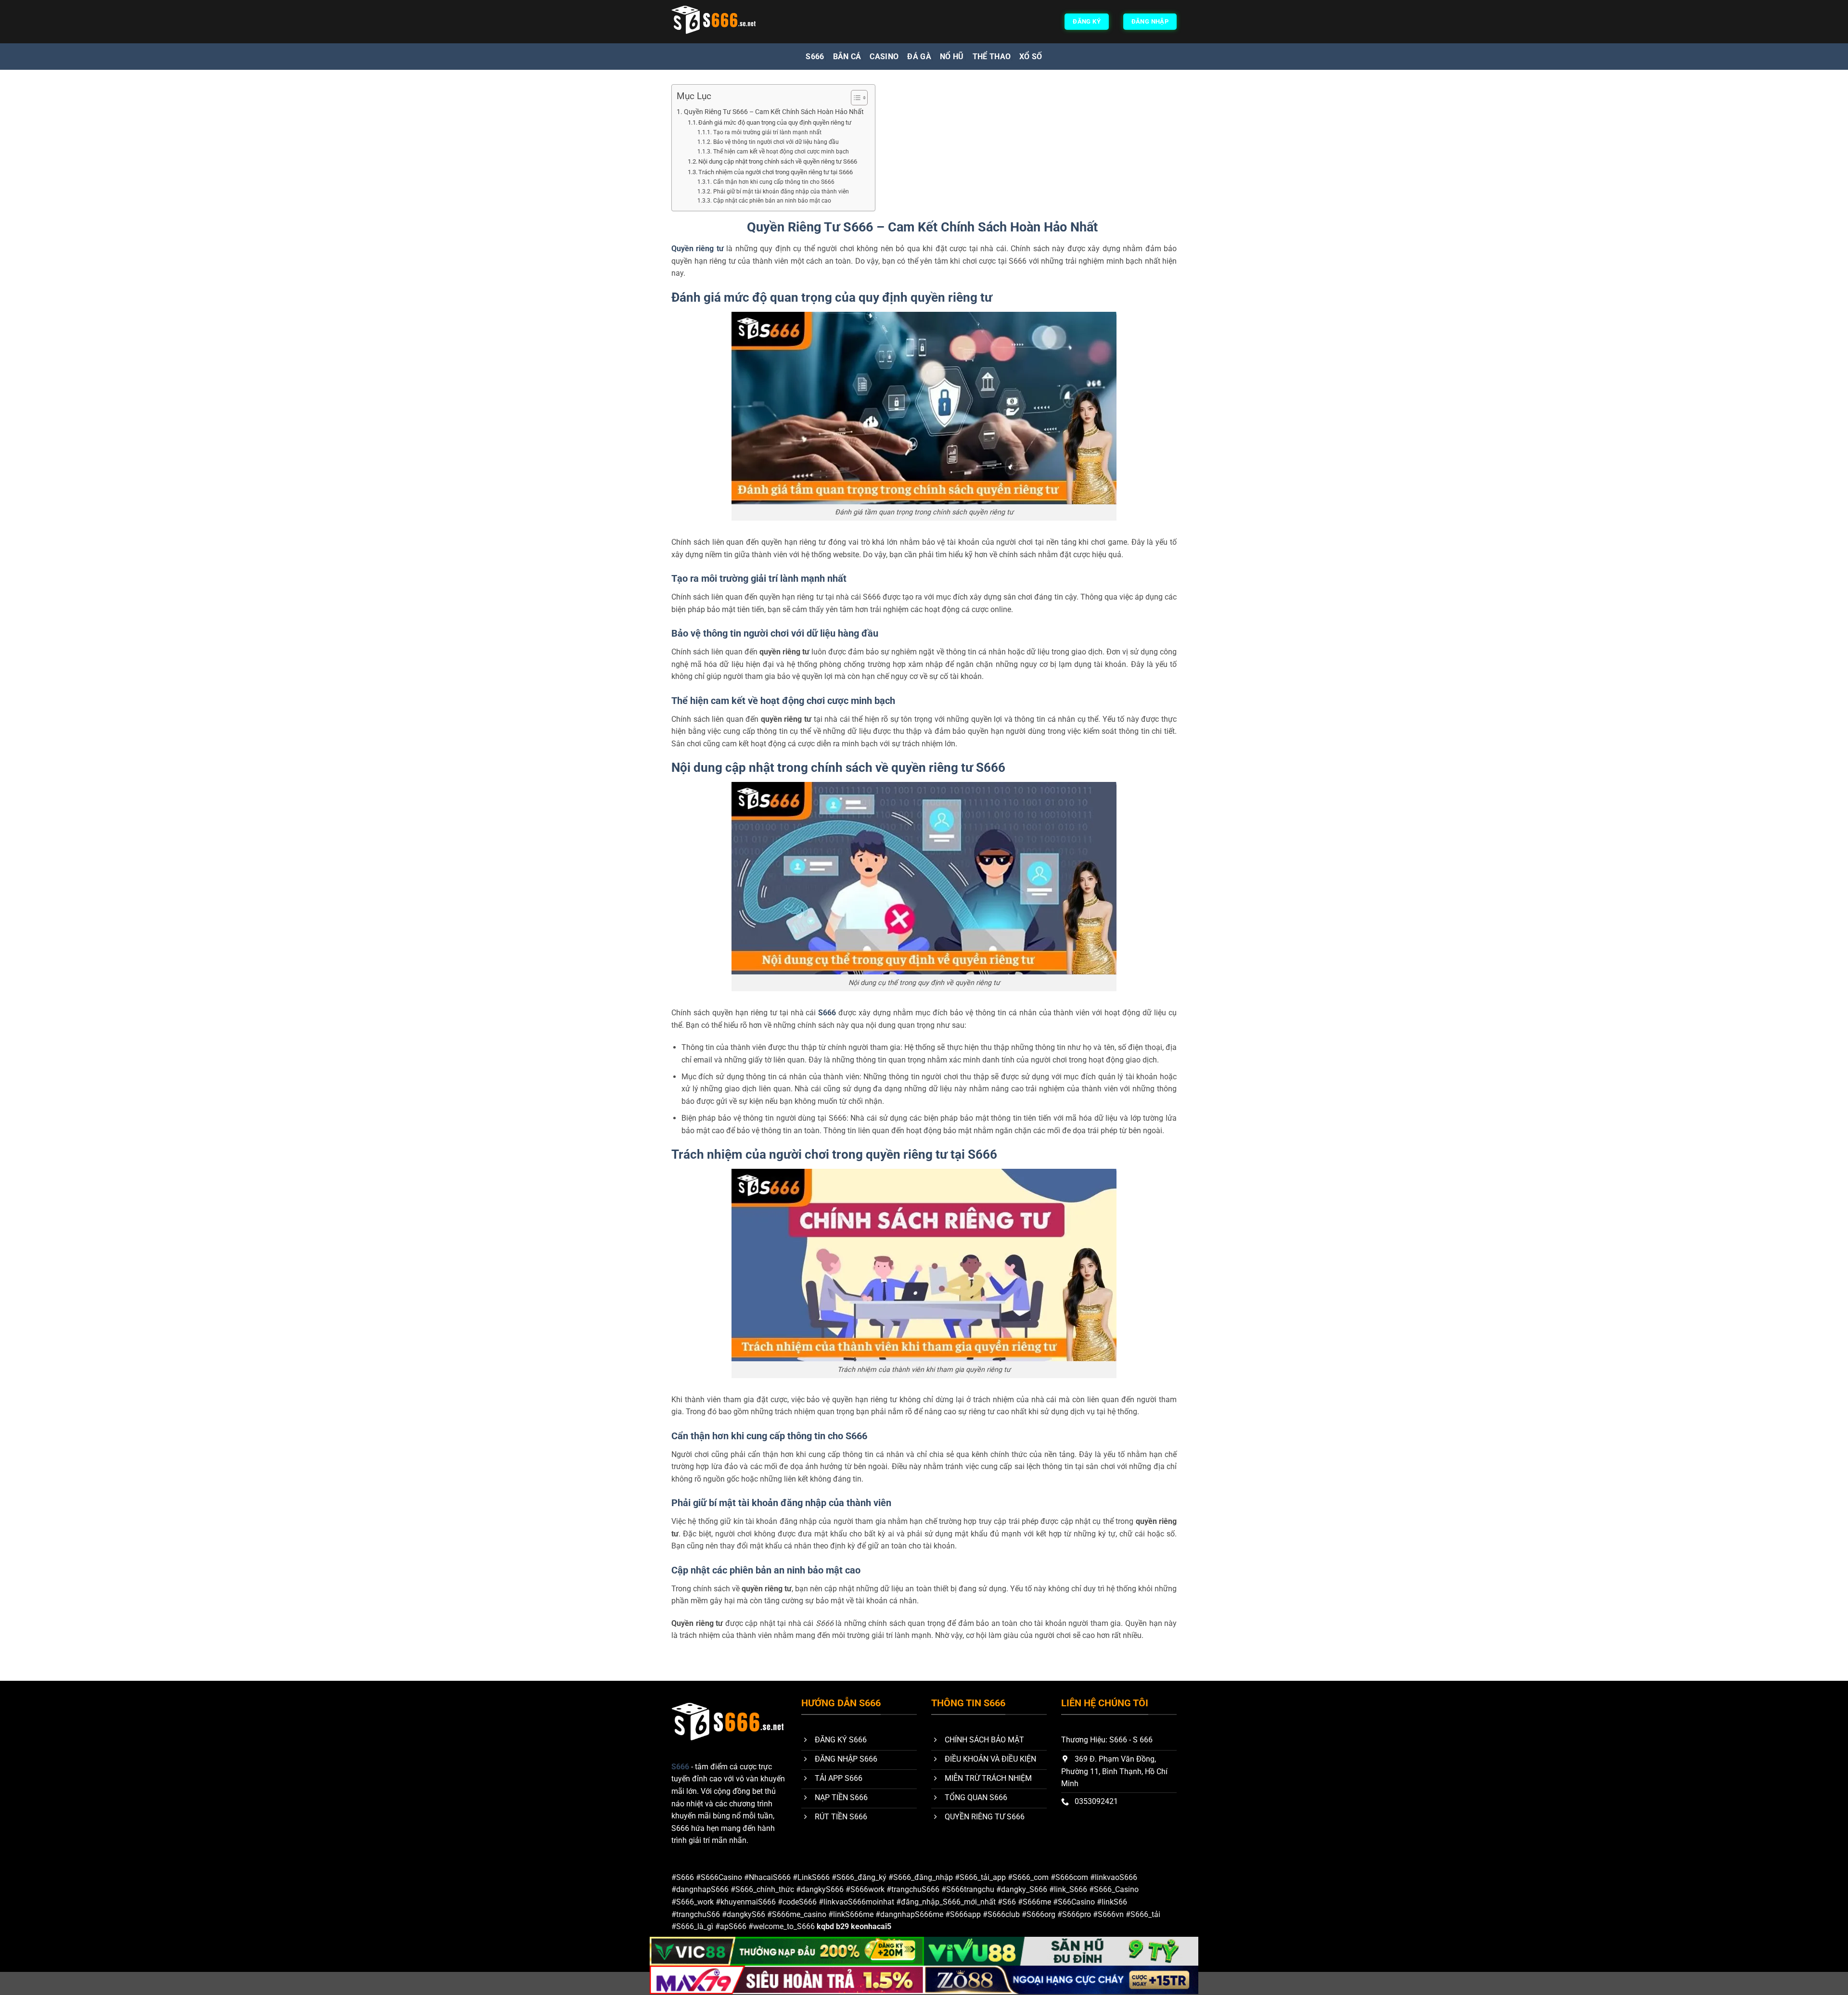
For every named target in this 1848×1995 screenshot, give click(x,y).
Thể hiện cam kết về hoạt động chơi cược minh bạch (782, 152)
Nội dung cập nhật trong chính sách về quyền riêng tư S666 (778, 161)
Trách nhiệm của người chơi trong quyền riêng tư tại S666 (776, 172)
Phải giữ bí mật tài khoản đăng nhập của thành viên (782, 192)
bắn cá (847, 57)
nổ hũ (952, 57)
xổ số (1031, 57)
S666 (815, 57)
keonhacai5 (871, 1926)
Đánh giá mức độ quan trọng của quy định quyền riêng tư (776, 122)
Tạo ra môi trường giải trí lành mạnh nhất (768, 132)
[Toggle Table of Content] (854, 98)
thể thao (992, 57)
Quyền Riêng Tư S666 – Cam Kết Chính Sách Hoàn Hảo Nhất (775, 112)
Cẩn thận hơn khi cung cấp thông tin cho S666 (774, 182)
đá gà (919, 57)
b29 (842, 1926)
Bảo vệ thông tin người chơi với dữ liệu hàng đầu (776, 142)
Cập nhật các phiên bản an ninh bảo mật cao (772, 201)
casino (884, 57)
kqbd (825, 1926)
